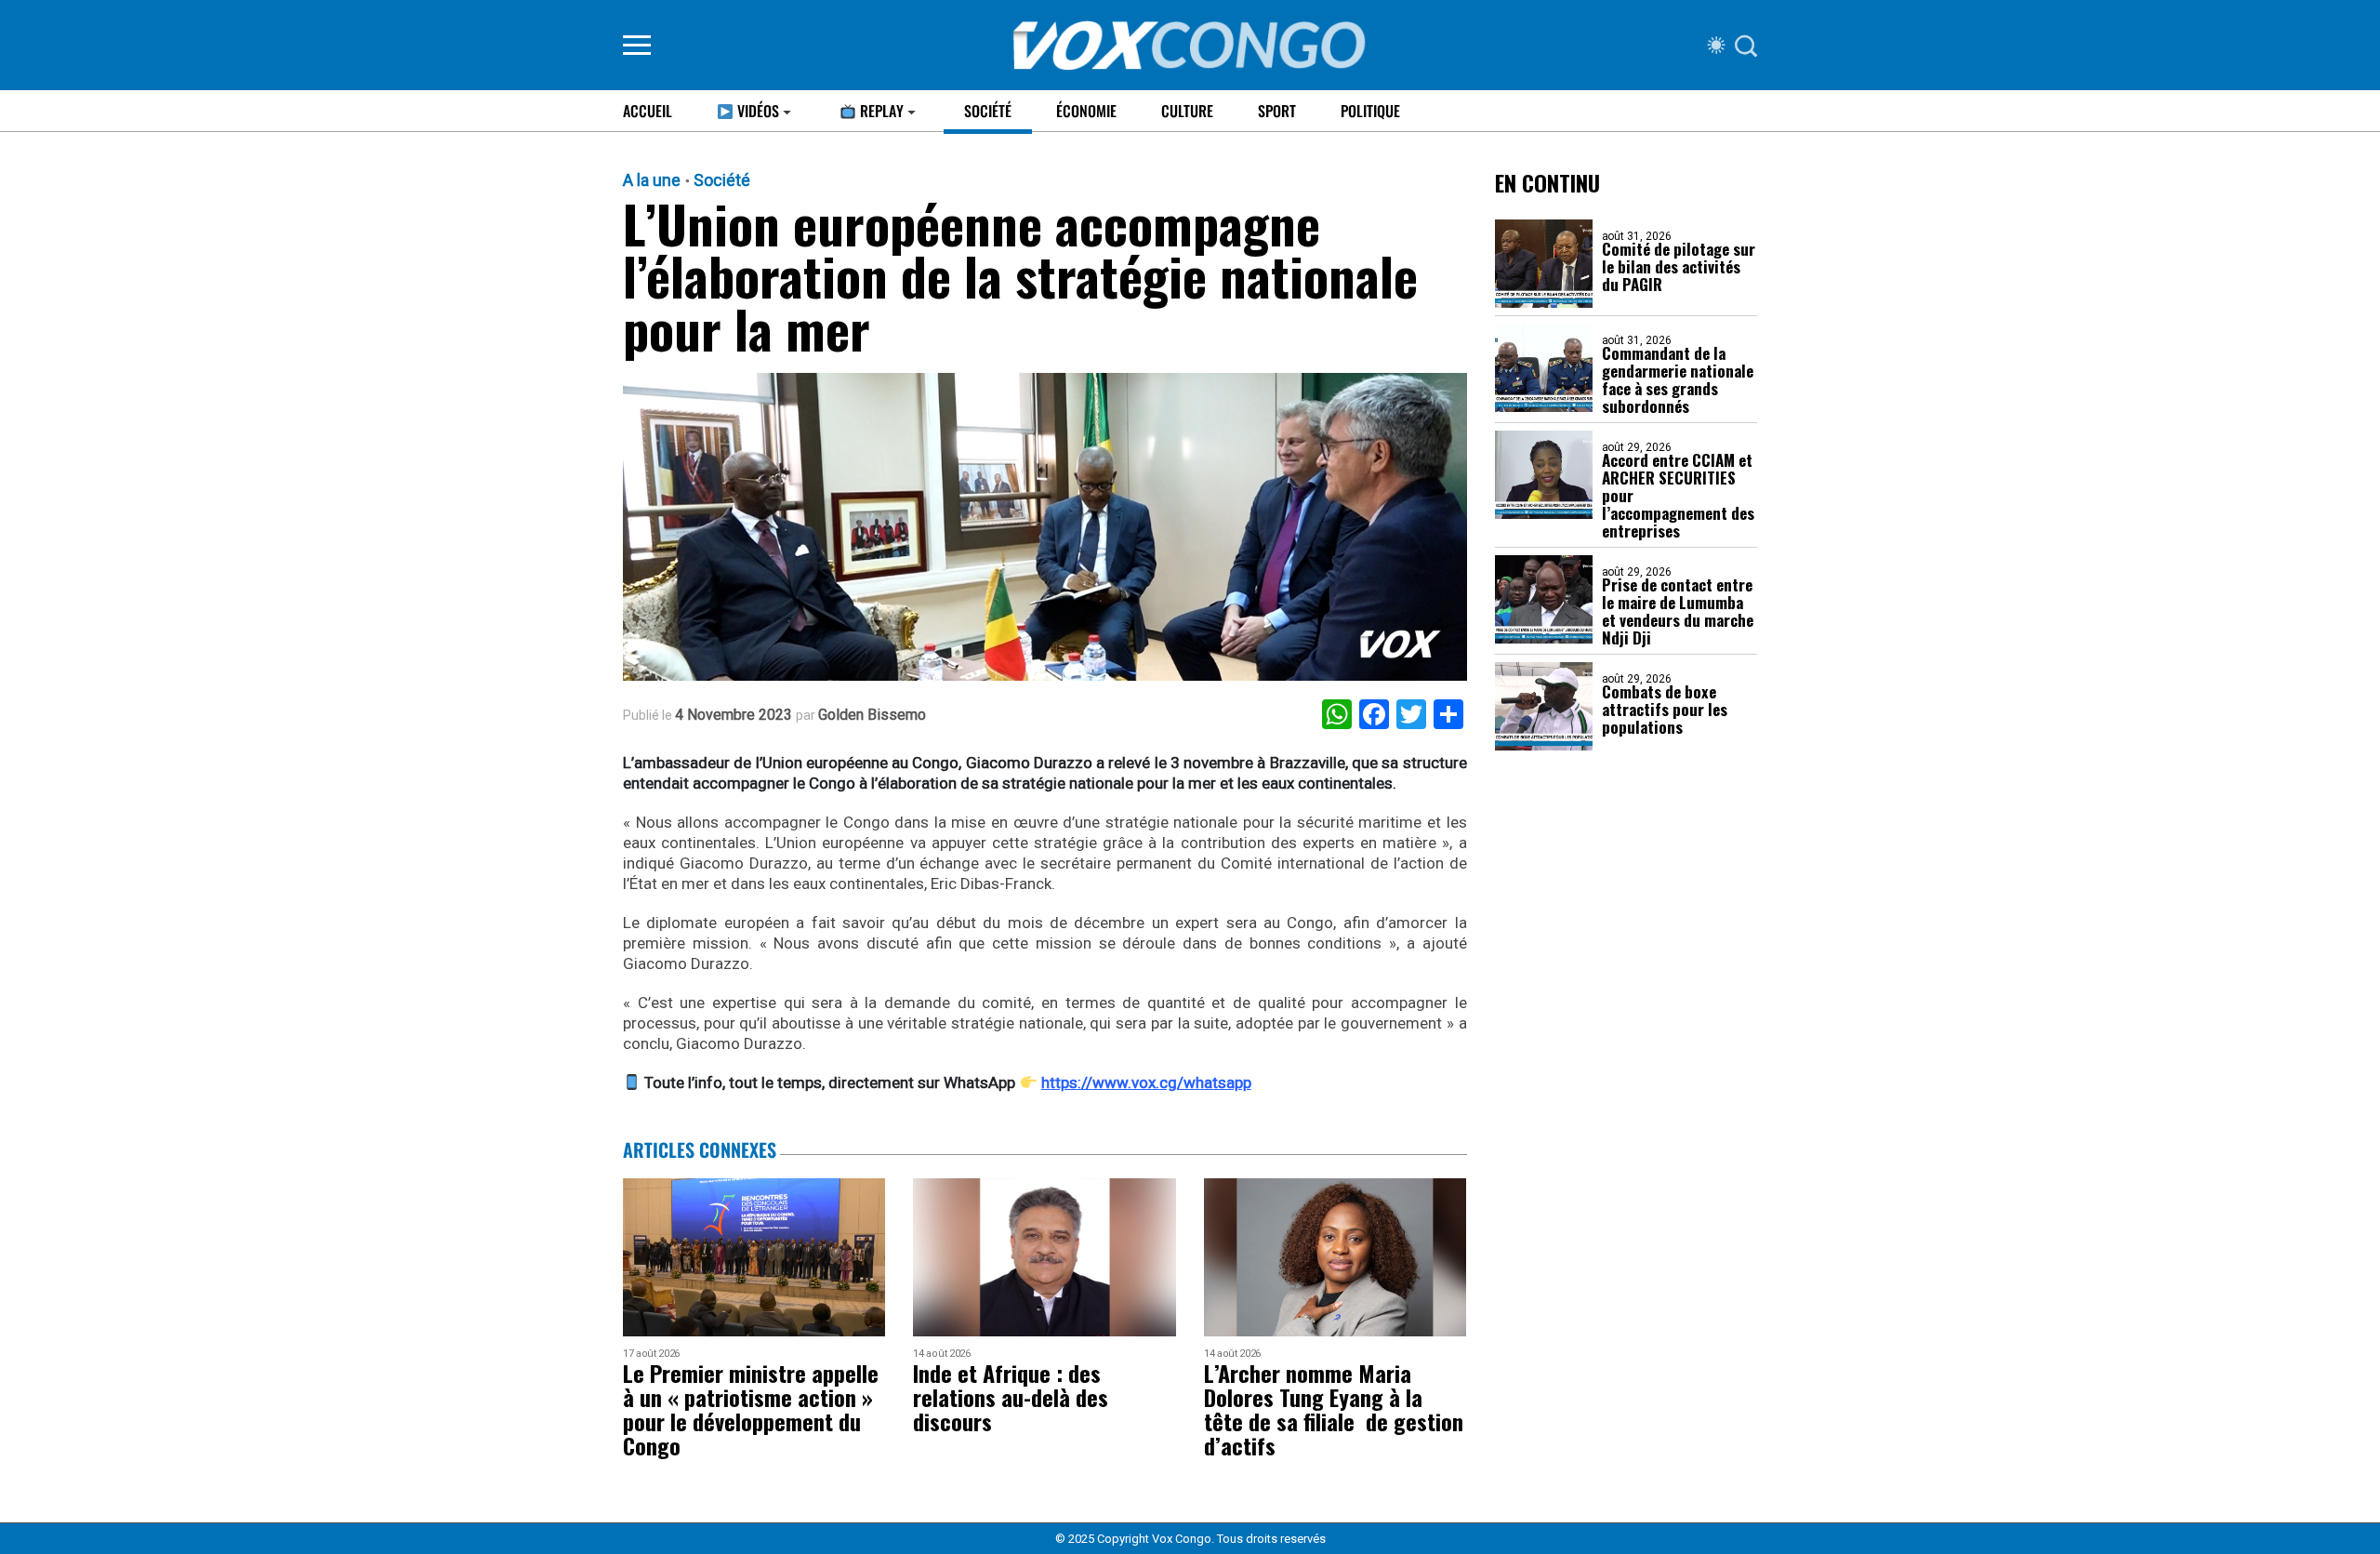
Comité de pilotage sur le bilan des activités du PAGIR (1679, 266)
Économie (1086, 111)
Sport (1277, 111)
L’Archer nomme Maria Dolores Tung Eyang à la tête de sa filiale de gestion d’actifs (1334, 1409)
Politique (1370, 111)
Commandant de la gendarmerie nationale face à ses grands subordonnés (1678, 379)
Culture (1187, 111)
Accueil (648, 111)
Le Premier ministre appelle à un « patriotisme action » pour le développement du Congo (751, 1409)
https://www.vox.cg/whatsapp (1146, 1082)
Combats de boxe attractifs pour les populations (1665, 709)
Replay (880, 111)
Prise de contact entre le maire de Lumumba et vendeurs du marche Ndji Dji (1678, 611)
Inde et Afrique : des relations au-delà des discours (1011, 1397)
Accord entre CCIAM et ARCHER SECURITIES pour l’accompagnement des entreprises (1678, 495)
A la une (652, 180)
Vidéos (756, 111)
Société (988, 111)
